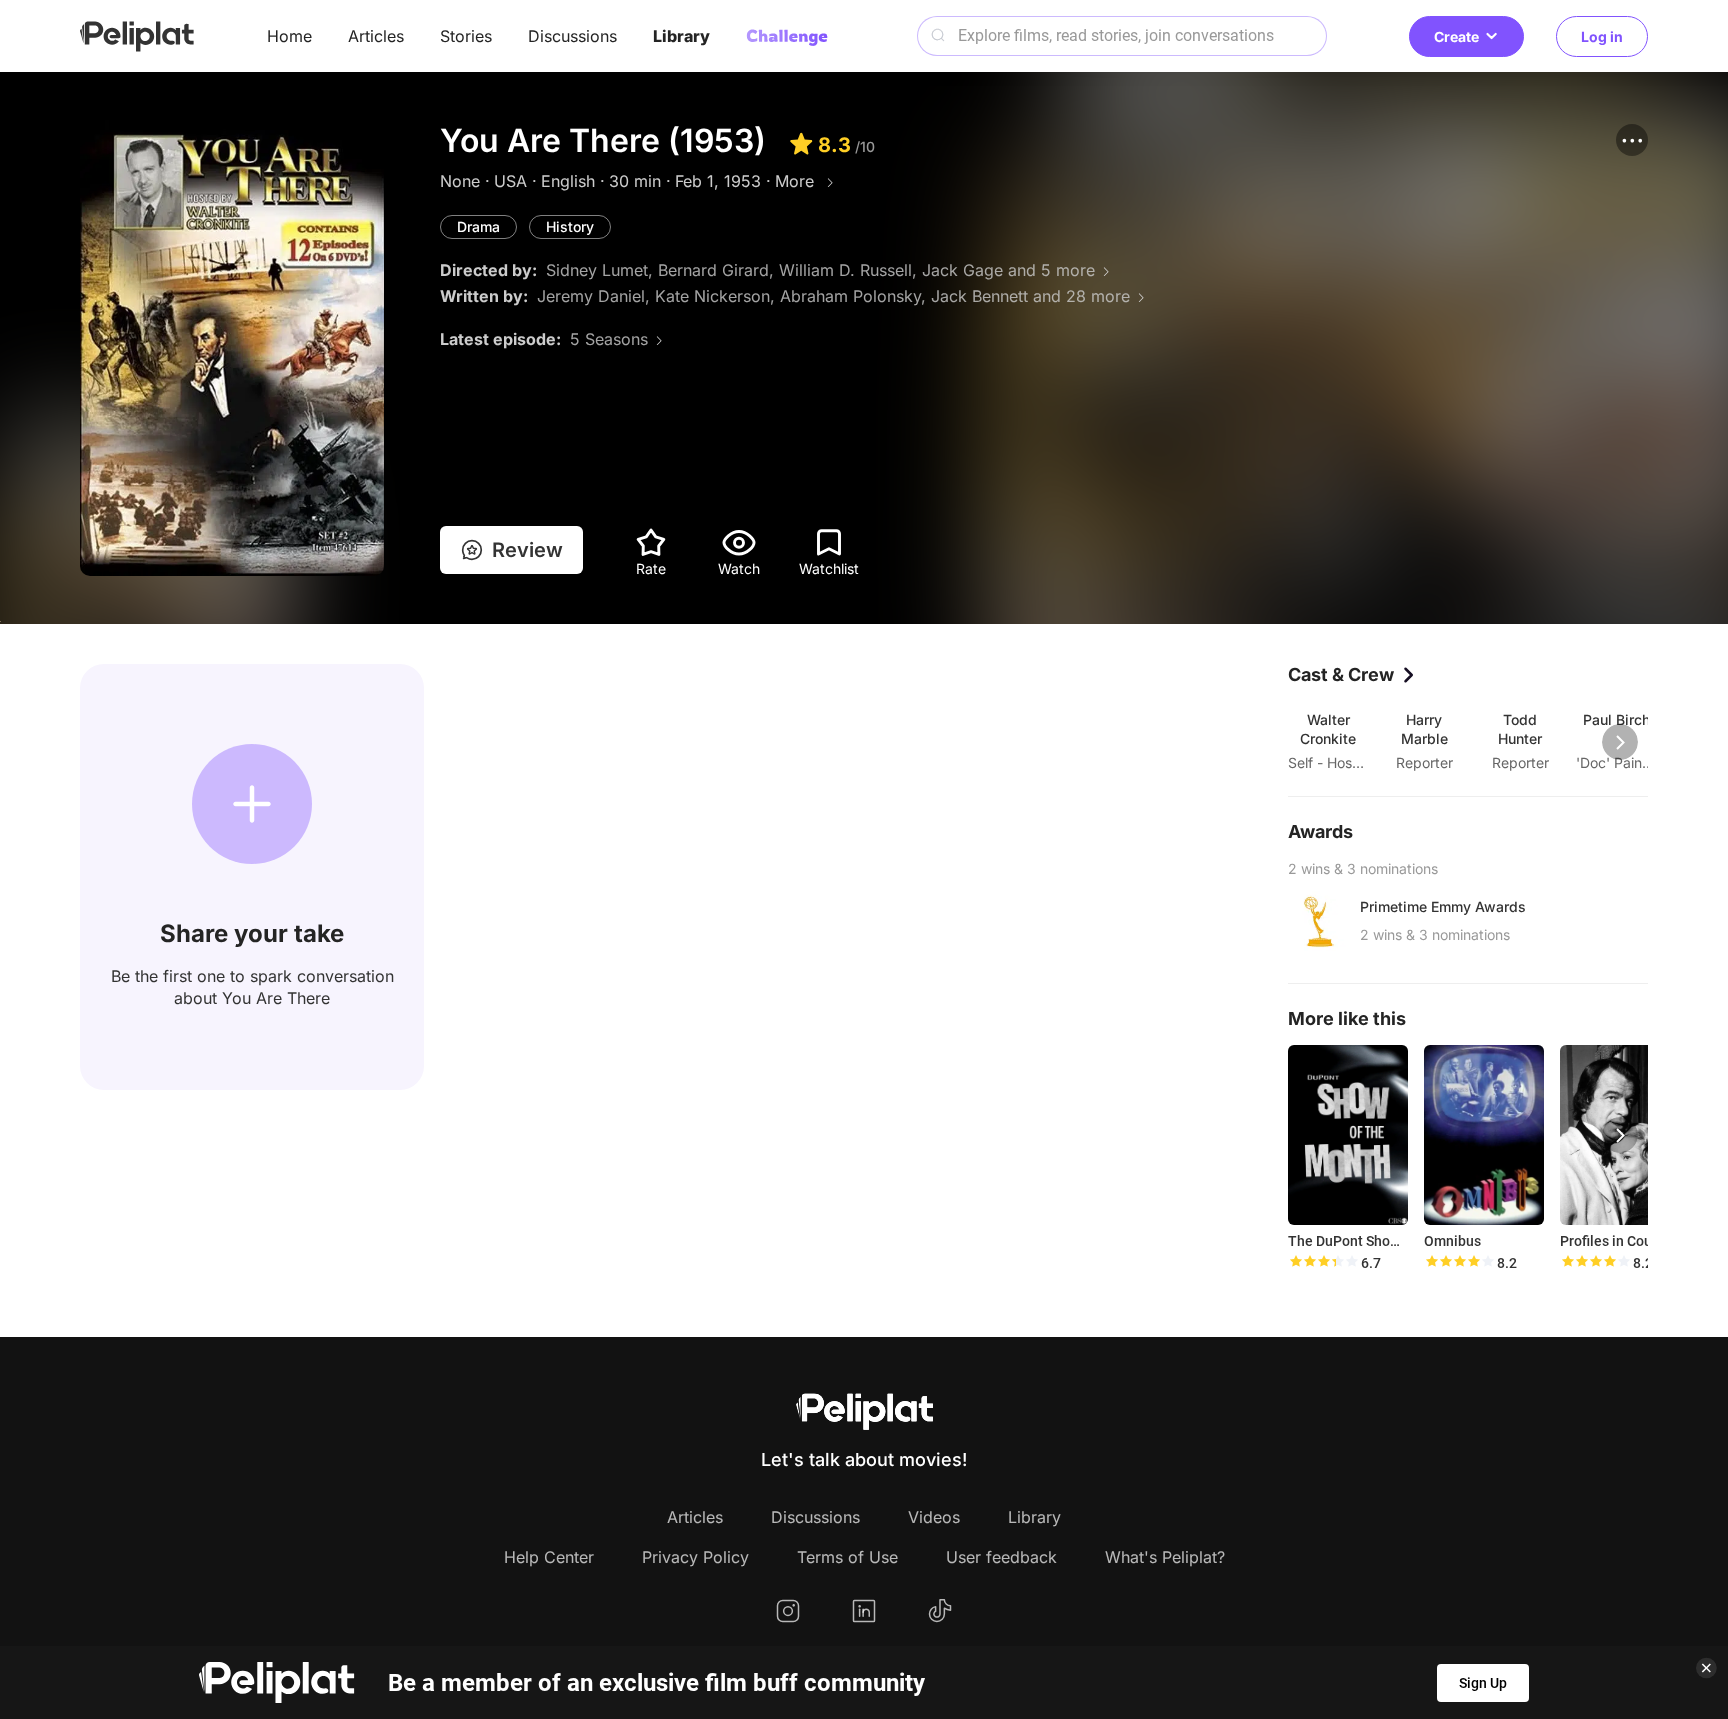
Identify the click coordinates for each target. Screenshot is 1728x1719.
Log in (1602, 36)
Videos (934, 1517)
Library (681, 36)
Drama (478, 226)
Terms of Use (847, 1557)
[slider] (1323, 1263)
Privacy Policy (695, 1557)
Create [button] (1456, 36)
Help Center (549, 1557)
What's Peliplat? (1165, 1557)
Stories (466, 36)
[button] (1632, 140)
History (570, 226)
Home (289, 36)
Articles (376, 36)
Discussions (572, 36)
